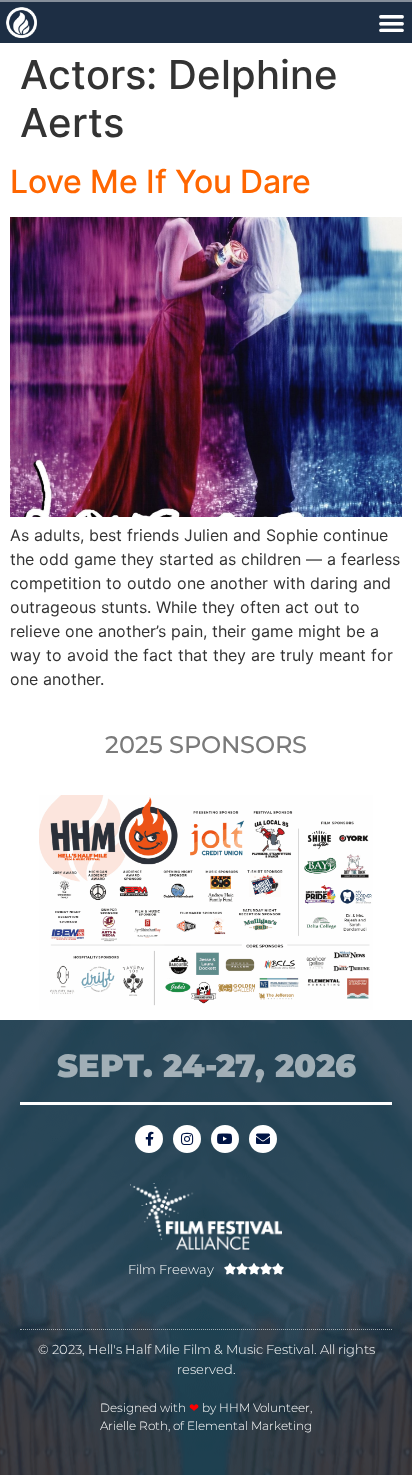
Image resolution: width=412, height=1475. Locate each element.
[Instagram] (187, 1139)
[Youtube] (225, 1139)
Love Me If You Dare (160, 181)
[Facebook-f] (149, 1139)
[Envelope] (263, 1139)
